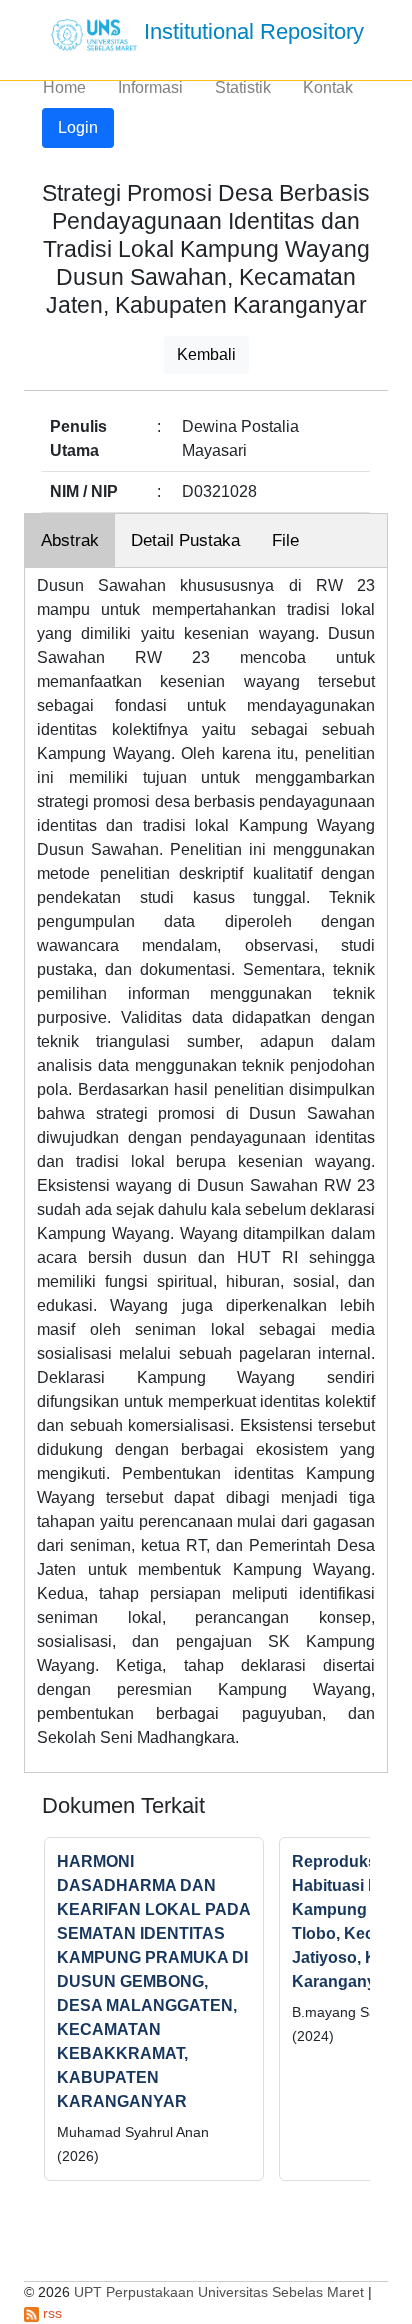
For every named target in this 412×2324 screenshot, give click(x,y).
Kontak (328, 87)
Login (78, 127)
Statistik (243, 87)
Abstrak (70, 540)
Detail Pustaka (185, 540)
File (285, 540)
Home (64, 87)
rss (50, 2313)
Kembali (206, 354)
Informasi (150, 87)
